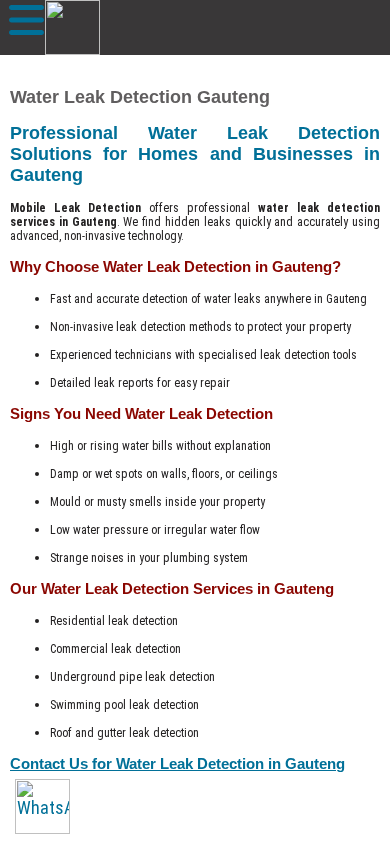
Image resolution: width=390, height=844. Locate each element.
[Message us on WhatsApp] (42, 806)
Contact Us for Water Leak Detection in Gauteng (177, 763)
